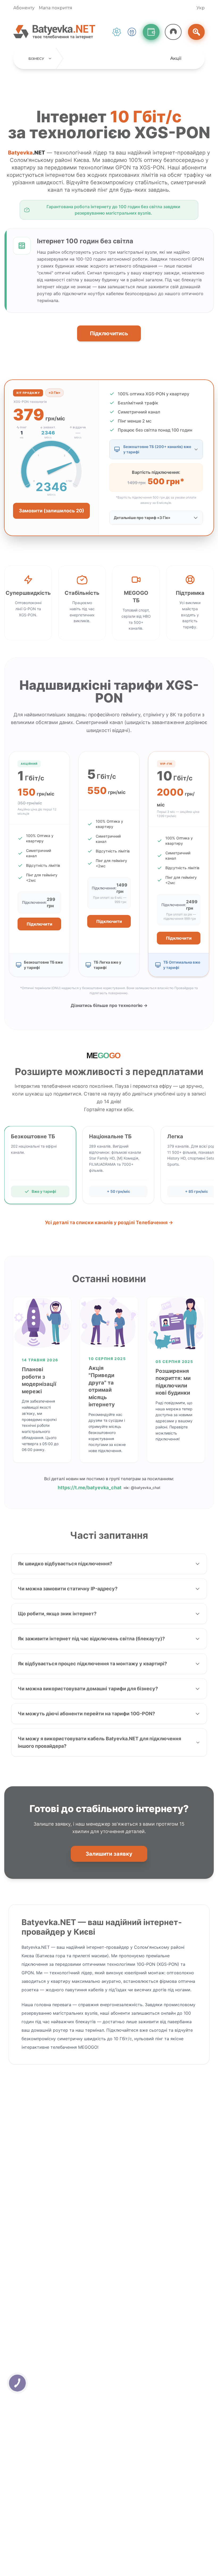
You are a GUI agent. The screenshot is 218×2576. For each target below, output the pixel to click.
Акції (176, 58)
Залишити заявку (109, 1854)
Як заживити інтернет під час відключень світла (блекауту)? (91, 1639)
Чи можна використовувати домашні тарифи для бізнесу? (88, 1689)
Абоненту (24, 8)
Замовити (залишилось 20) (51, 511)
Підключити (39, 924)
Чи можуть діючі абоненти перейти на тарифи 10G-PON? (86, 1714)
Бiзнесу (37, 58)
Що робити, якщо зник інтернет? (57, 1614)
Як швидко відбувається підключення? (65, 1564)
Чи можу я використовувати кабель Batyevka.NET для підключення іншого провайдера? (99, 1742)
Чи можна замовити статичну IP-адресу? (68, 1589)
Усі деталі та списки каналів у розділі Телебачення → (109, 1222)
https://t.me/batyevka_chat (90, 1488)
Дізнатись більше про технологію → (109, 1005)
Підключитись (109, 333)
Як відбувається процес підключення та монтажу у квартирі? (92, 1664)
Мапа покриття (56, 8)
